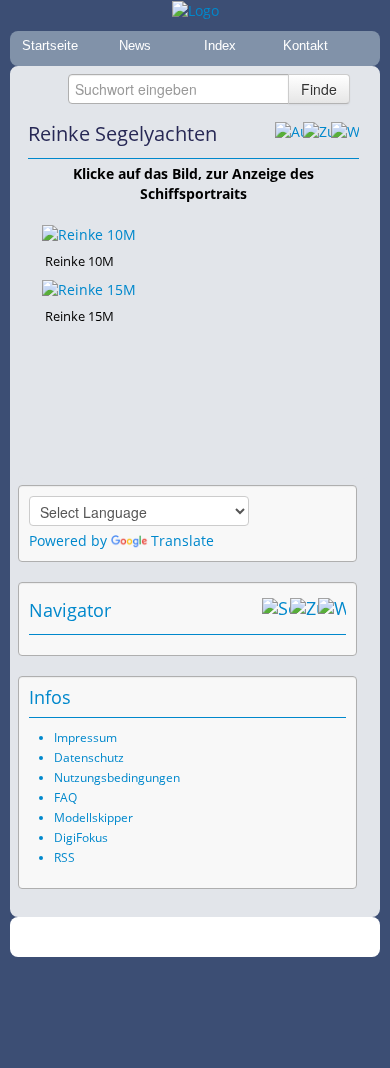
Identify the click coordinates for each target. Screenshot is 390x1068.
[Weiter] (345, 134)
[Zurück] (317, 134)
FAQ (65, 797)
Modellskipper (93, 817)
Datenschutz (89, 757)
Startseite (50, 45)
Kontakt (305, 45)
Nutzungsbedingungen (117, 777)
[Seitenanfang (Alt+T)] (276, 610)
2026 (154, 937)
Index (220, 45)
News (135, 45)
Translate (182, 540)
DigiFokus (81, 837)
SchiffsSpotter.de (219, 937)
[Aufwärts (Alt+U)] (289, 134)
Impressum (85, 737)
